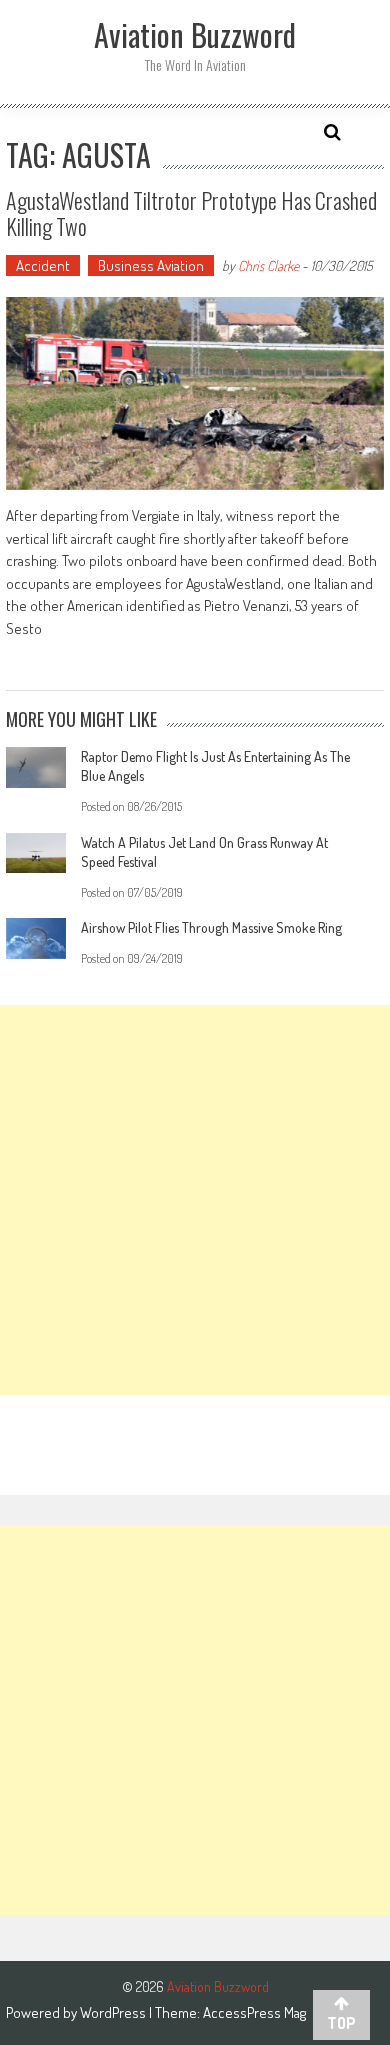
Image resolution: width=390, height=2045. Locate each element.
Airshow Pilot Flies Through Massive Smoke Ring (211, 927)
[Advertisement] (195, 1200)
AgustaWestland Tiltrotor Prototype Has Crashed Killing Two (191, 213)
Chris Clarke (268, 265)
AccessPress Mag (254, 2012)
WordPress (114, 2012)
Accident (43, 265)
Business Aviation (151, 265)
